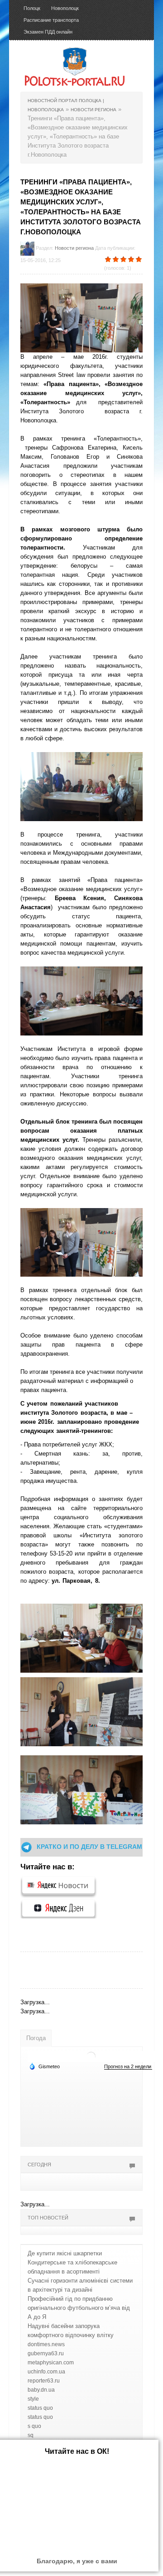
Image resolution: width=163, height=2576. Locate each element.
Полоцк (32, 8)
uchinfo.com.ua (46, 2372)
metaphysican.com (51, 2363)
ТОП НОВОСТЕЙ (48, 2218)
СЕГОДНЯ (39, 2165)
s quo (34, 2426)
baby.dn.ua (41, 2390)
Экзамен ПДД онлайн (48, 32)
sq (31, 2435)
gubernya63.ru (46, 2353)
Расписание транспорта (51, 20)
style (33, 2399)
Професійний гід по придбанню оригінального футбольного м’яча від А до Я (79, 2308)
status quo (40, 2408)
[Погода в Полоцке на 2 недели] (128, 2067)
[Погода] (44, 2066)
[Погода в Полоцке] (91, 2056)
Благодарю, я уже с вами (77, 2561)
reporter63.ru (44, 2381)
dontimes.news (46, 2344)
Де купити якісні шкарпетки (65, 2253)
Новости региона (74, 248)
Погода (36, 2038)
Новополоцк (65, 8)
